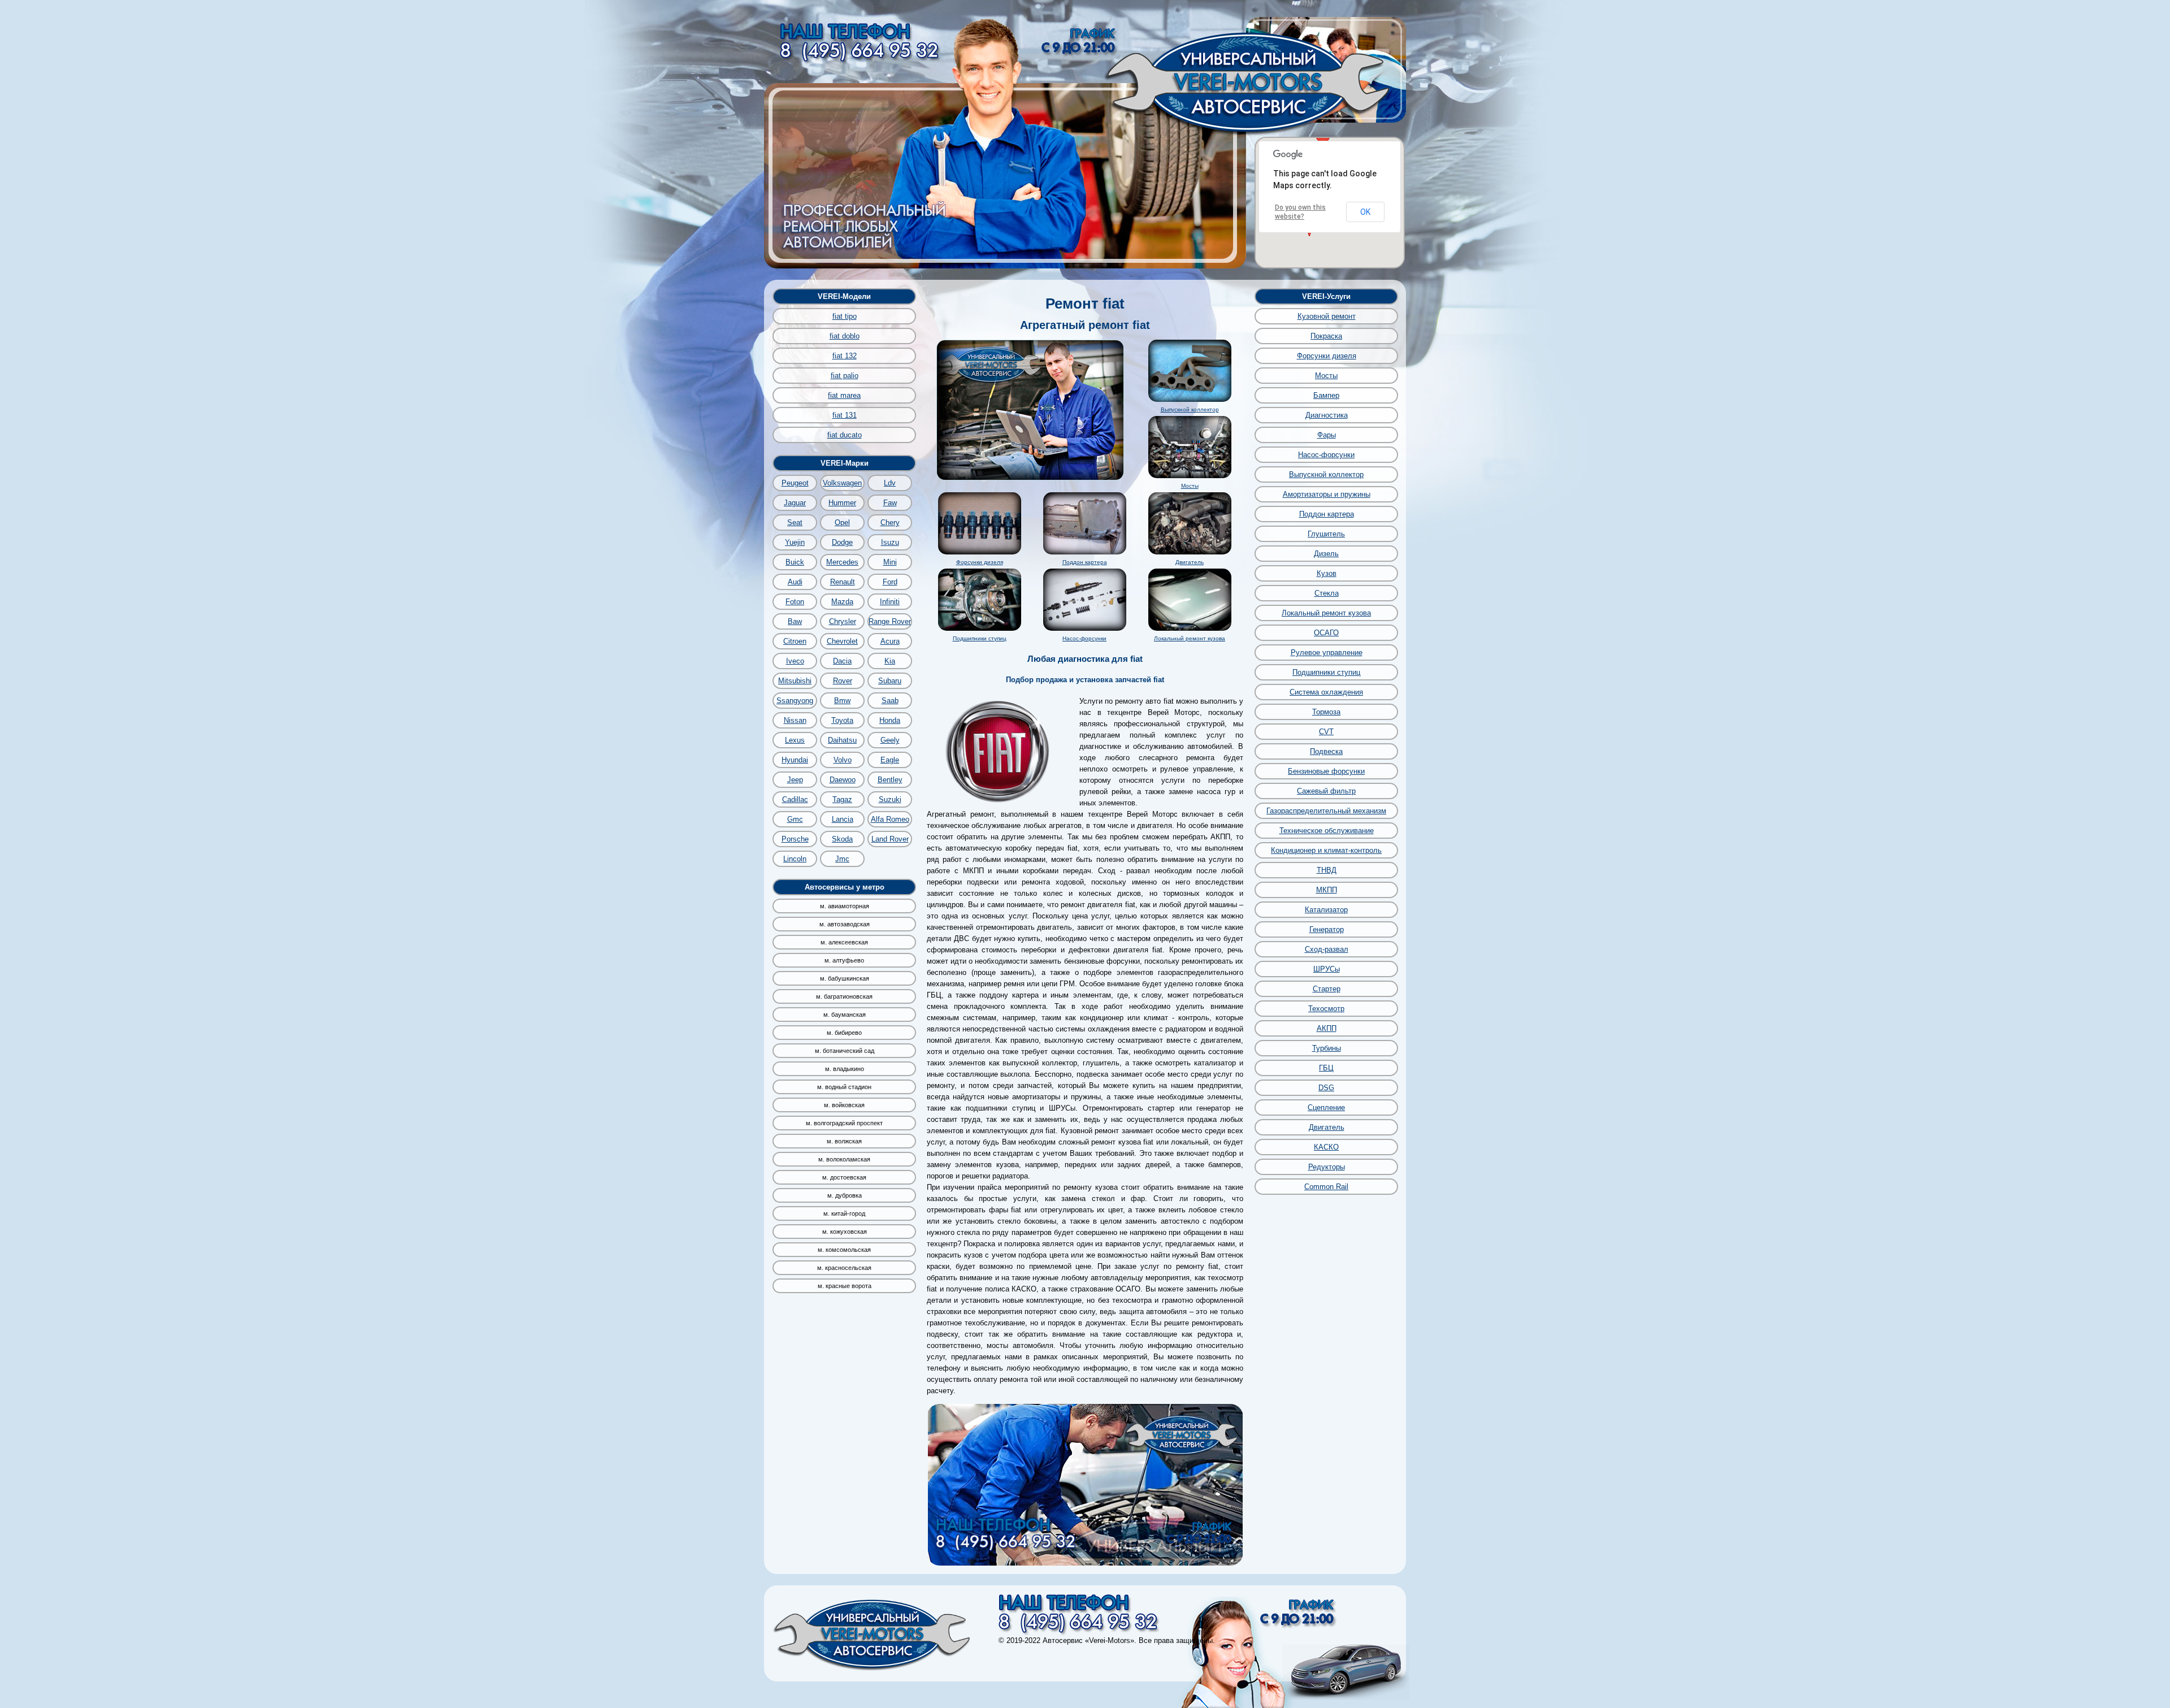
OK (1365, 212)
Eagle (890, 760)
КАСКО (1326, 1147)
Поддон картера (1085, 562)
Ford (890, 582)
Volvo (843, 760)
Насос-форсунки (1084, 638)
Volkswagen (842, 483)
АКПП (1327, 1028)
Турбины (1327, 1048)
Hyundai (795, 760)
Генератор (1327, 929)
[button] (1323, 138)
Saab (890, 701)
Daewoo (843, 780)
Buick (795, 562)
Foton (795, 602)
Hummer (842, 503)
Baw (795, 621)
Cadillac (795, 799)
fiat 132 (845, 356)
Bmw (842, 701)
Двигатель (1190, 562)
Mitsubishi (795, 681)
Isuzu (890, 542)
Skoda (842, 839)
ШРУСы (1327, 969)
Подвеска (1326, 751)
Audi (795, 582)
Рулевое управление (1327, 653)
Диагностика (1327, 415)
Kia (890, 661)
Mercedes (842, 562)
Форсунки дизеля (980, 562)
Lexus (795, 740)
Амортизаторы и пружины (1327, 494)
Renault (843, 582)
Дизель (1326, 554)
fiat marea (844, 395)
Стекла (1327, 593)
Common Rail (1326, 1187)
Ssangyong (795, 701)
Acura (890, 641)
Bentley (890, 780)
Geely (890, 740)
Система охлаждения (1326, 692)
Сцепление (1326, 1107)
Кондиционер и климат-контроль (1326, 850)
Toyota (842, 720)
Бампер (1326, 395)
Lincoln (795, 859)
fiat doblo (845, 336)
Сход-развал (1327, 949)
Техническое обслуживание (1327, 831)
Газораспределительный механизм (1326, 811)
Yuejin (795, 542)
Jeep (795, 780)
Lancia (843, 819)
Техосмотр (1326, 1009)
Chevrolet (842, 641)
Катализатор (1326, 910)
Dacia (842, 661)
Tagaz (842, 799)
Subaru (890, 681)
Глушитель (1326, 534)
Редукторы (1327, 1167)
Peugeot (795, 483)
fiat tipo (845, 316)
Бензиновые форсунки (1326, 771)
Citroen (795, 641)
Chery (890, 523)
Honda (890, 720)
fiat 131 (845, 415)
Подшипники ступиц (980, 638)
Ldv (890, 483)
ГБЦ (1326, 1068)
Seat (795, 523)
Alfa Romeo (890, 819)
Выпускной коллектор (1190, 409)
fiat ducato (845, 435)
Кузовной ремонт (1327, 316)
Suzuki (890, 799)
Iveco (795, 661)
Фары (1327, 435)
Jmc (842, 859)
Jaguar (795, 503)
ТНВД (1327, 870)
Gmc (795, 819)
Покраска (1326, 336)
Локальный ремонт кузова (1190, 638)
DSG (1326, 1088)
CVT (1326, 732)
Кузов (1327, 573)
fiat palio (845, 376)
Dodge (842, 542)
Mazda (842, 602)
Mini (890, 562)
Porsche (795, 839)
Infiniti (890, 602)
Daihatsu (842, 740)
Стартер (1327, 989)
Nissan (795, 720)
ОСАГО (1326, 633)
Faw (890, 503)
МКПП (1327, 890)
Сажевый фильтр (1326, 791)
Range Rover (890, 621)
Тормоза (1326, 712)
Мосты (1190, 486)
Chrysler (843, 621)
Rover (843, 681)
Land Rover (890, 839)
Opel (842, 523)
